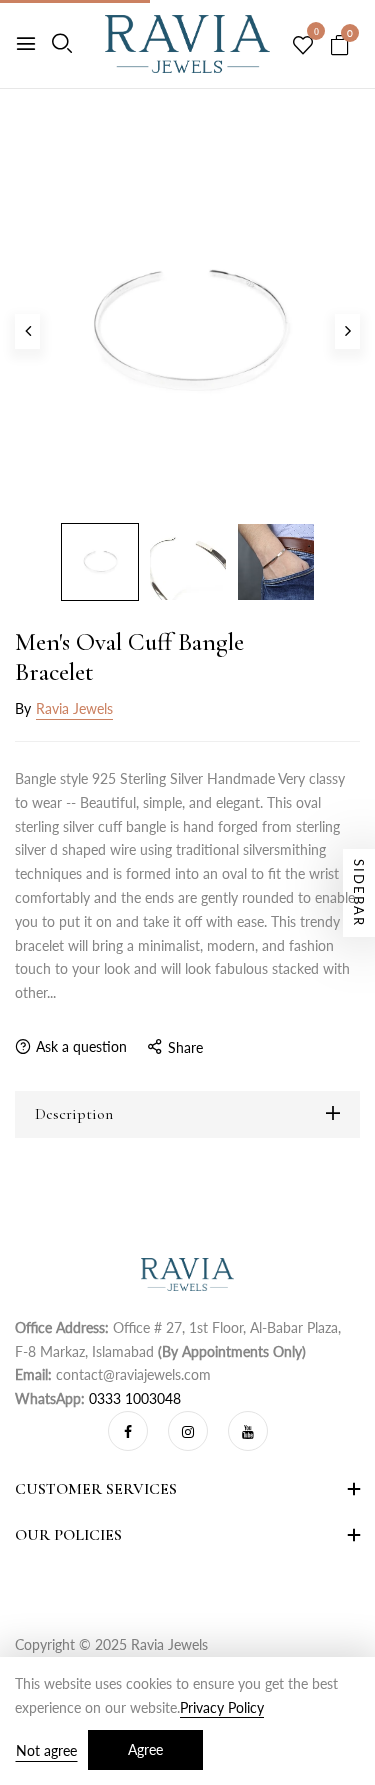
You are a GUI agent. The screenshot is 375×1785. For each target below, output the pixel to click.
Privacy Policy (222, 1707)
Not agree (46, 1750)
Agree (145, 1749)
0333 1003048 (135, 1398)
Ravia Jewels (74, 708)
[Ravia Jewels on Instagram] (188, 1431)
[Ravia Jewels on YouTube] (248, 1431)
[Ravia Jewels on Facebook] (128, 1431)
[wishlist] (303, 46)
